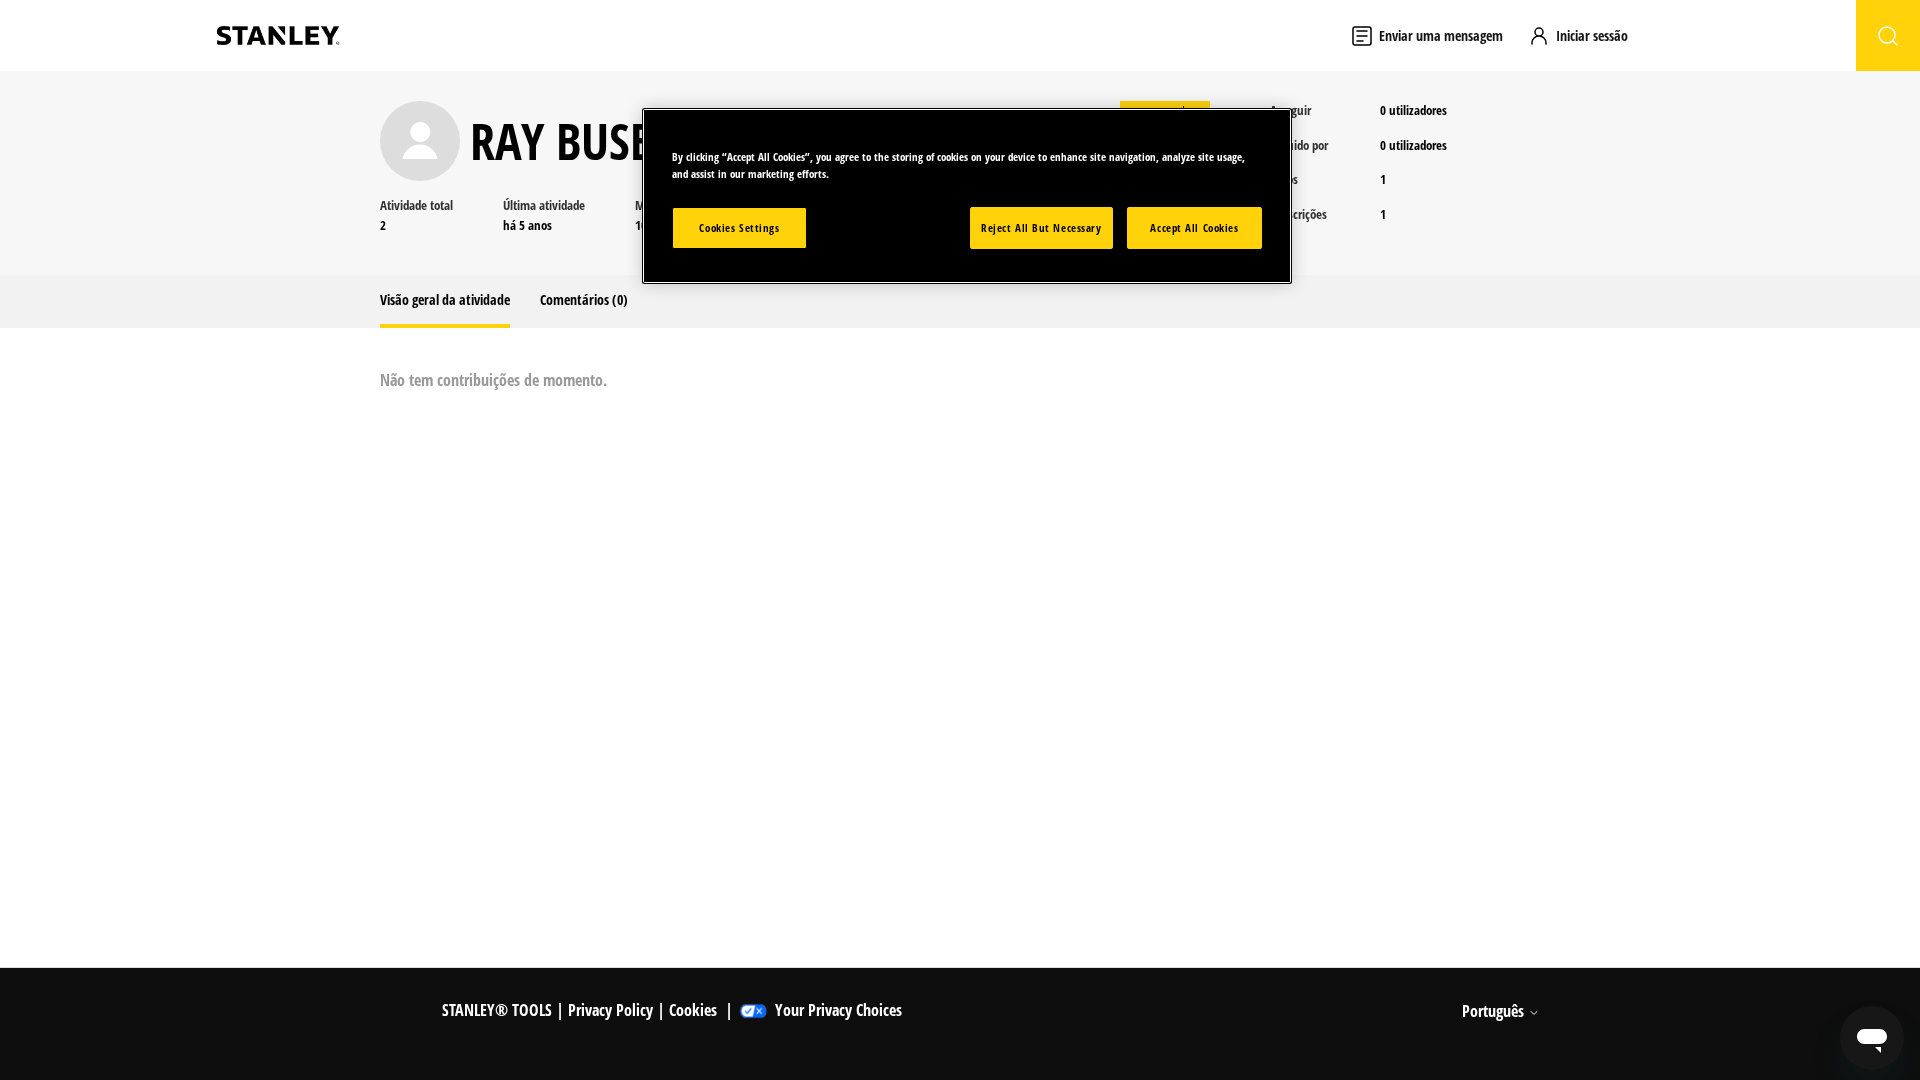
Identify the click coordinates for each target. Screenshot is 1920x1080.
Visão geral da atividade (445, 299)
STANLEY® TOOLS (497, 1010)
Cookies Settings (739, 227)
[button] (1587, 35)
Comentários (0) (584, 299)
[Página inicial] (278, 35)
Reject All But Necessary (1041, 227)
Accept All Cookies (1194, 227)
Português (1495, 1011)
